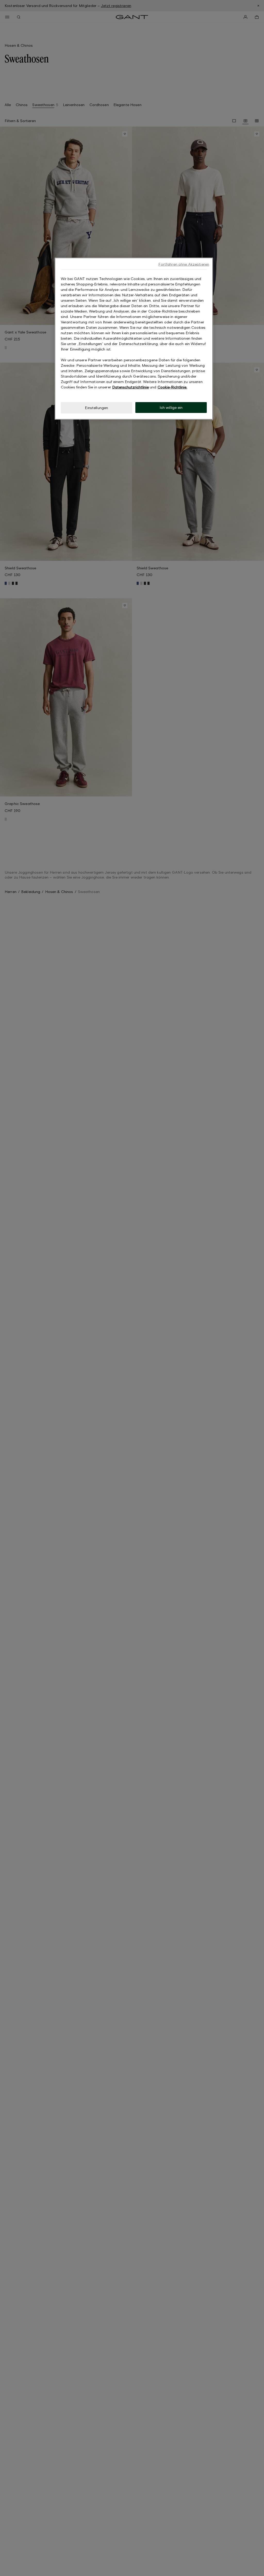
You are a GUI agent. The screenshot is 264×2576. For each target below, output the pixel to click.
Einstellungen (96, 408)
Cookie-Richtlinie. (172, 387)
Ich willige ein (171, 407)
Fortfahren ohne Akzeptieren (184, 264)
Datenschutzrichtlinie (130, 387)
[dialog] (134, 339)
